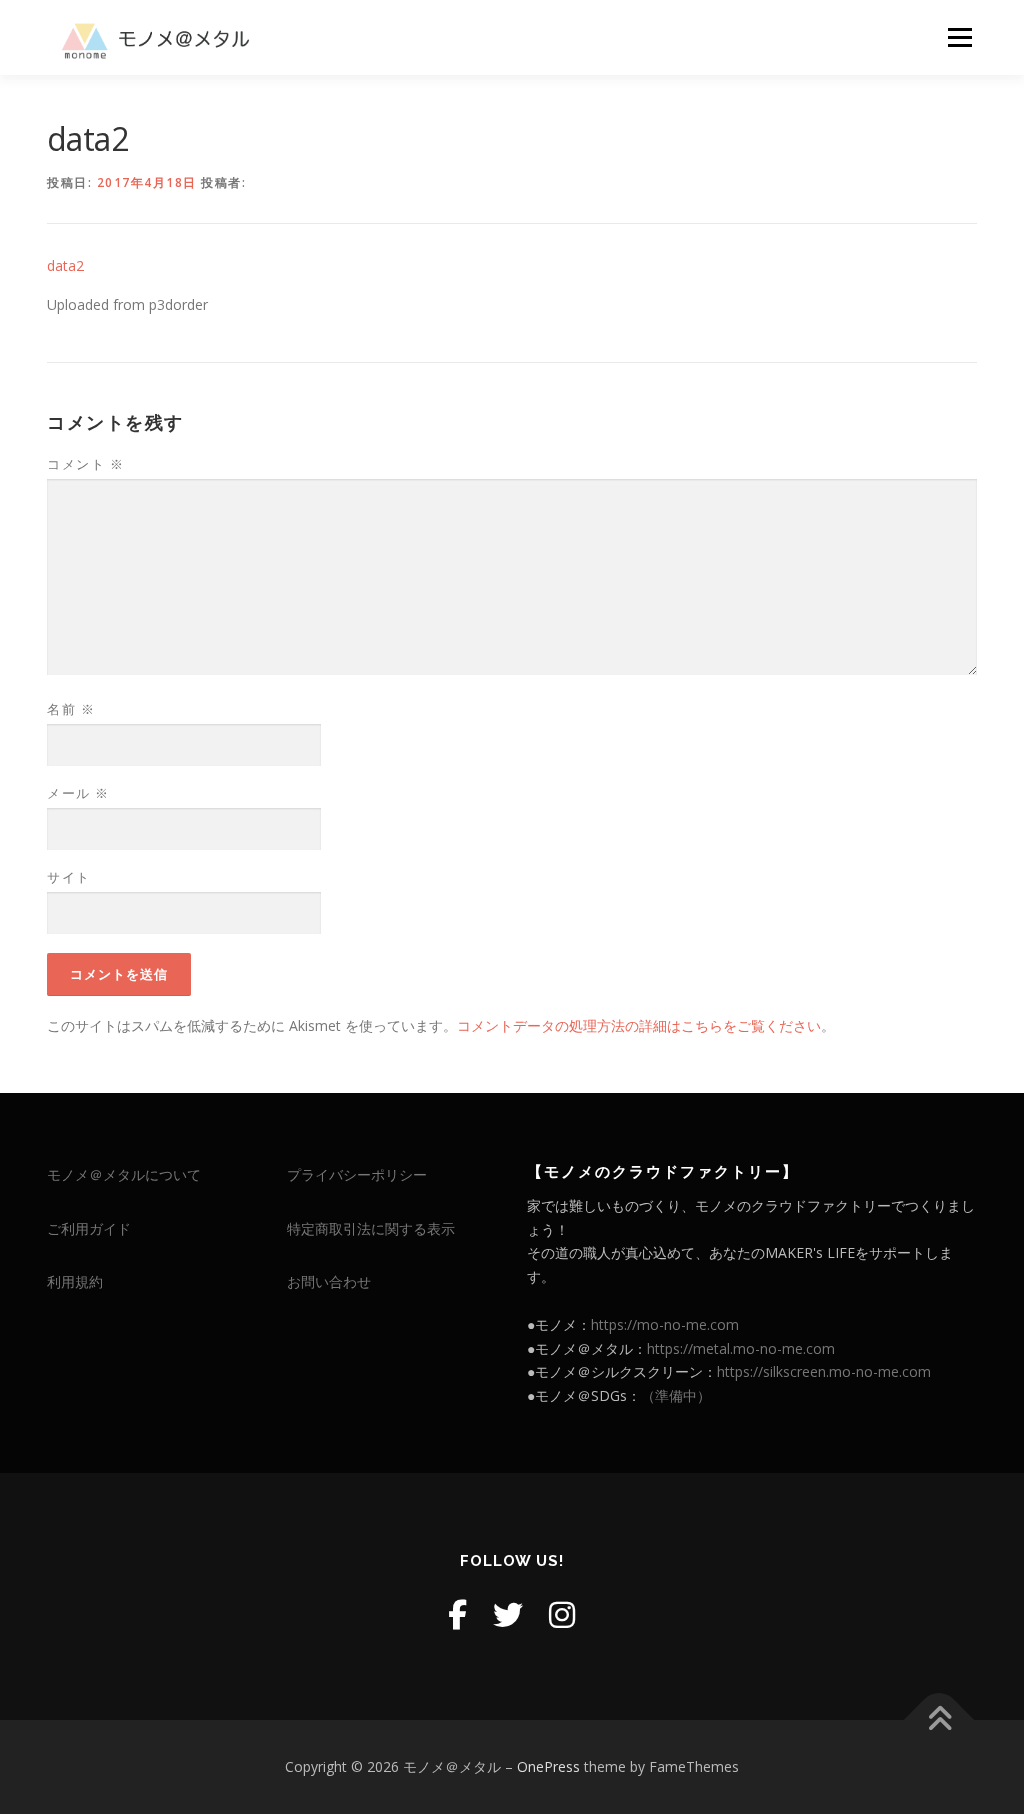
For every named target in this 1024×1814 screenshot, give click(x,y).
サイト (69, 877)
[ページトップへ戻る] (939, 1720)
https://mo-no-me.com (665, 1324)
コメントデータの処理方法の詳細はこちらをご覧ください (639, 1025)
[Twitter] (508, 1614)
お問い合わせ (329, 1281)
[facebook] (457, 1614)
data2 (65, 265)
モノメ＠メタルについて (124, 1174)
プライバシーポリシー (357, 1174)
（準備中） (676, 1395)
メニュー (959, 37)
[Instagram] (562, 1614)
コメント (85, 464)
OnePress (548, 1766)
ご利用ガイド (89, 1228)
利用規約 (75, 1281)
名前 (71, 709)
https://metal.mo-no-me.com (741, 1348)
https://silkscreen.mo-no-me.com (824, 1371)
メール (78, 793)
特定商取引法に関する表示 (371, 1228)
